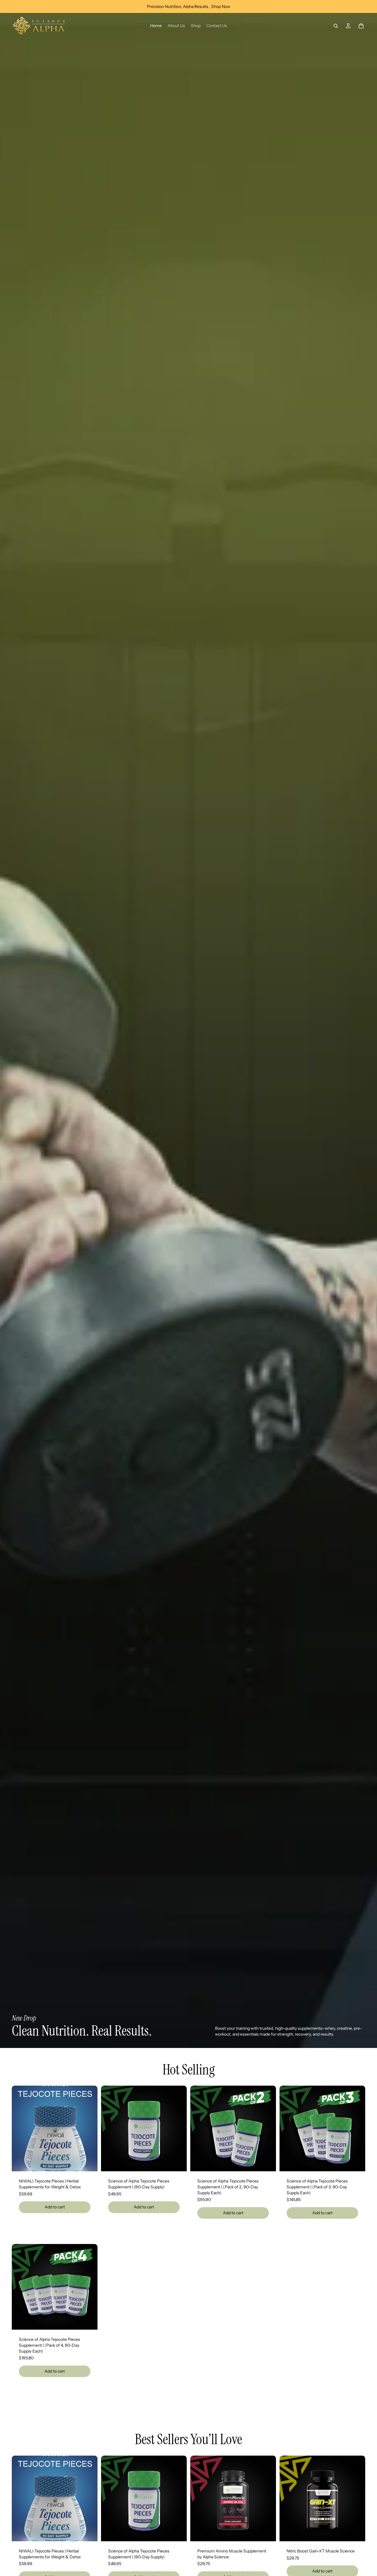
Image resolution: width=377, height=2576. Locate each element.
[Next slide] (89, 2129)
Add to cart (55, 2207)
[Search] (336, 26)
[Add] (88, 2162)
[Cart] (361, 26)
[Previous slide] (21, 2129)
